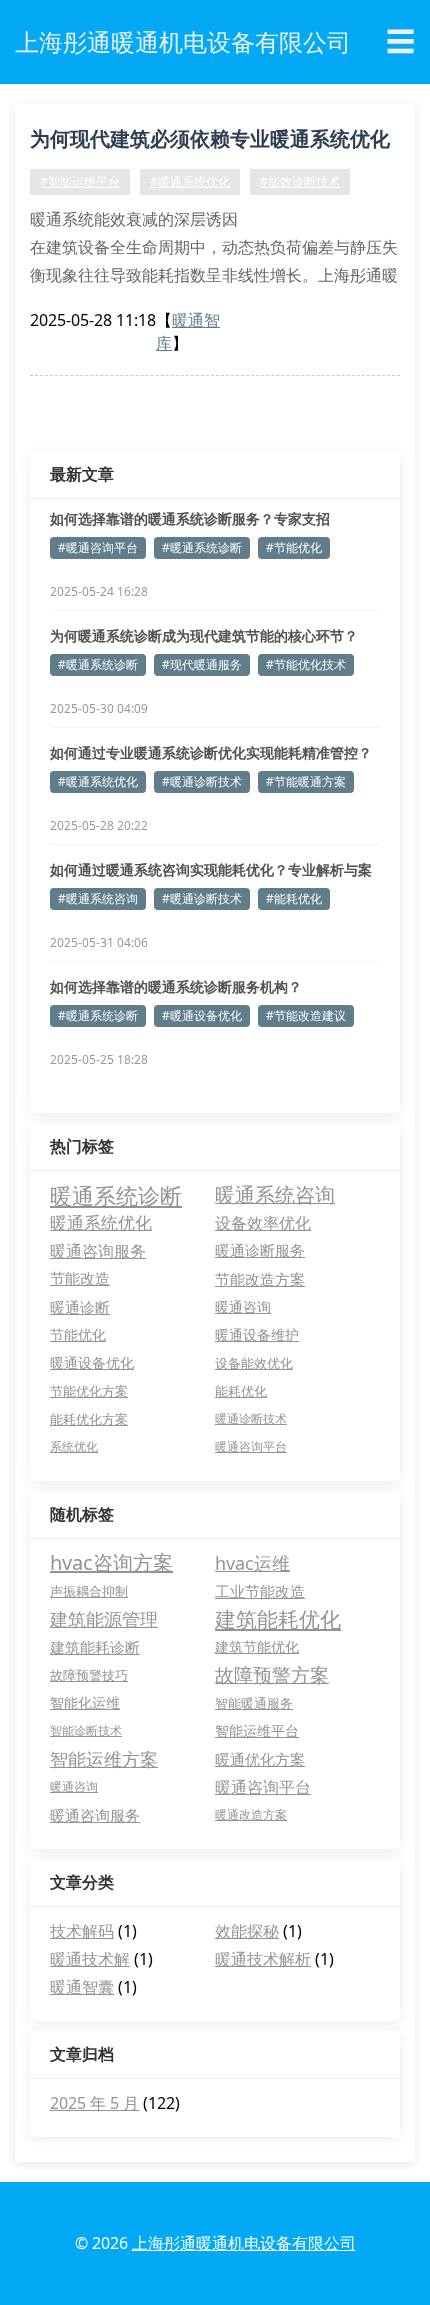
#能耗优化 (294, 898)
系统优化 (74, 1446)
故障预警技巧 (89, 1675)
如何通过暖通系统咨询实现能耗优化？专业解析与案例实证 (211, 870)
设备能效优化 (254, 1363)
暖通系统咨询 (275, 1194)
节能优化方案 (89, 1391)
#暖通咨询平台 (98, 547)
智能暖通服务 (254, 1703)
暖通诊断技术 (251, 1418)
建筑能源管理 (104, 1619)
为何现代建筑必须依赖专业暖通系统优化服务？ (210, 142)
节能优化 (78, 1334)
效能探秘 (247, 1931)
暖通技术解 (90, 1959)
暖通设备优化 (92, 1362)
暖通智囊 (82, 1987)
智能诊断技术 (86, 1730)
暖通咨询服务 (98, 1251)
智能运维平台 (257, 1730)
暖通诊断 (80, 1307)
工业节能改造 (260, 1591)
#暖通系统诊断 (202, 547)
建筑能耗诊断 (95, 1647)
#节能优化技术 (306, 664)
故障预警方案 (272, 1675)
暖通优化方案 (260, 1759)
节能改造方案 (260, 1279)
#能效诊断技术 (300, 181)
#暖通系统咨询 (98, 898)
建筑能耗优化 (278, 1619)
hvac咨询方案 (111, 1562)
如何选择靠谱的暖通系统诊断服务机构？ (176, 986)
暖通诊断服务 (260, 1250)
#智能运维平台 (80, 181)
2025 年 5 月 (94, 2103)
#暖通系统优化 (190, 181)
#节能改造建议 (306, 1015)
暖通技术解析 (263, 1959)
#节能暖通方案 (306, 781)
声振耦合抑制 (89, 1591)
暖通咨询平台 (251, 1446)
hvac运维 (252, 1563)
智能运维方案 (104, 1759)
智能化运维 (85, 1702)
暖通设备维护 (257, 1334)
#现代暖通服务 (202, 664)
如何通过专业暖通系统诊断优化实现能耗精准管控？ (211, 752)
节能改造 (80, 1278)
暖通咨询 (243, 1306)
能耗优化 (241, 1391)
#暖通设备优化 (202, 1015)
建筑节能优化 (257, 1646)
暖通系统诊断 (116, 1195)
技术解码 (82, 1931)
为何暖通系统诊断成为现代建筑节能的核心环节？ (204, 635)
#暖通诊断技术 (202, 781)
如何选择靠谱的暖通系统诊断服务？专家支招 (190, 518)
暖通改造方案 (251, 1814)
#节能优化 (294, 547)
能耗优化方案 (89, 1419)
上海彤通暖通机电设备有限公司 (244, 2243)
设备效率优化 (263, 1223)
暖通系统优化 (101, 1222)
